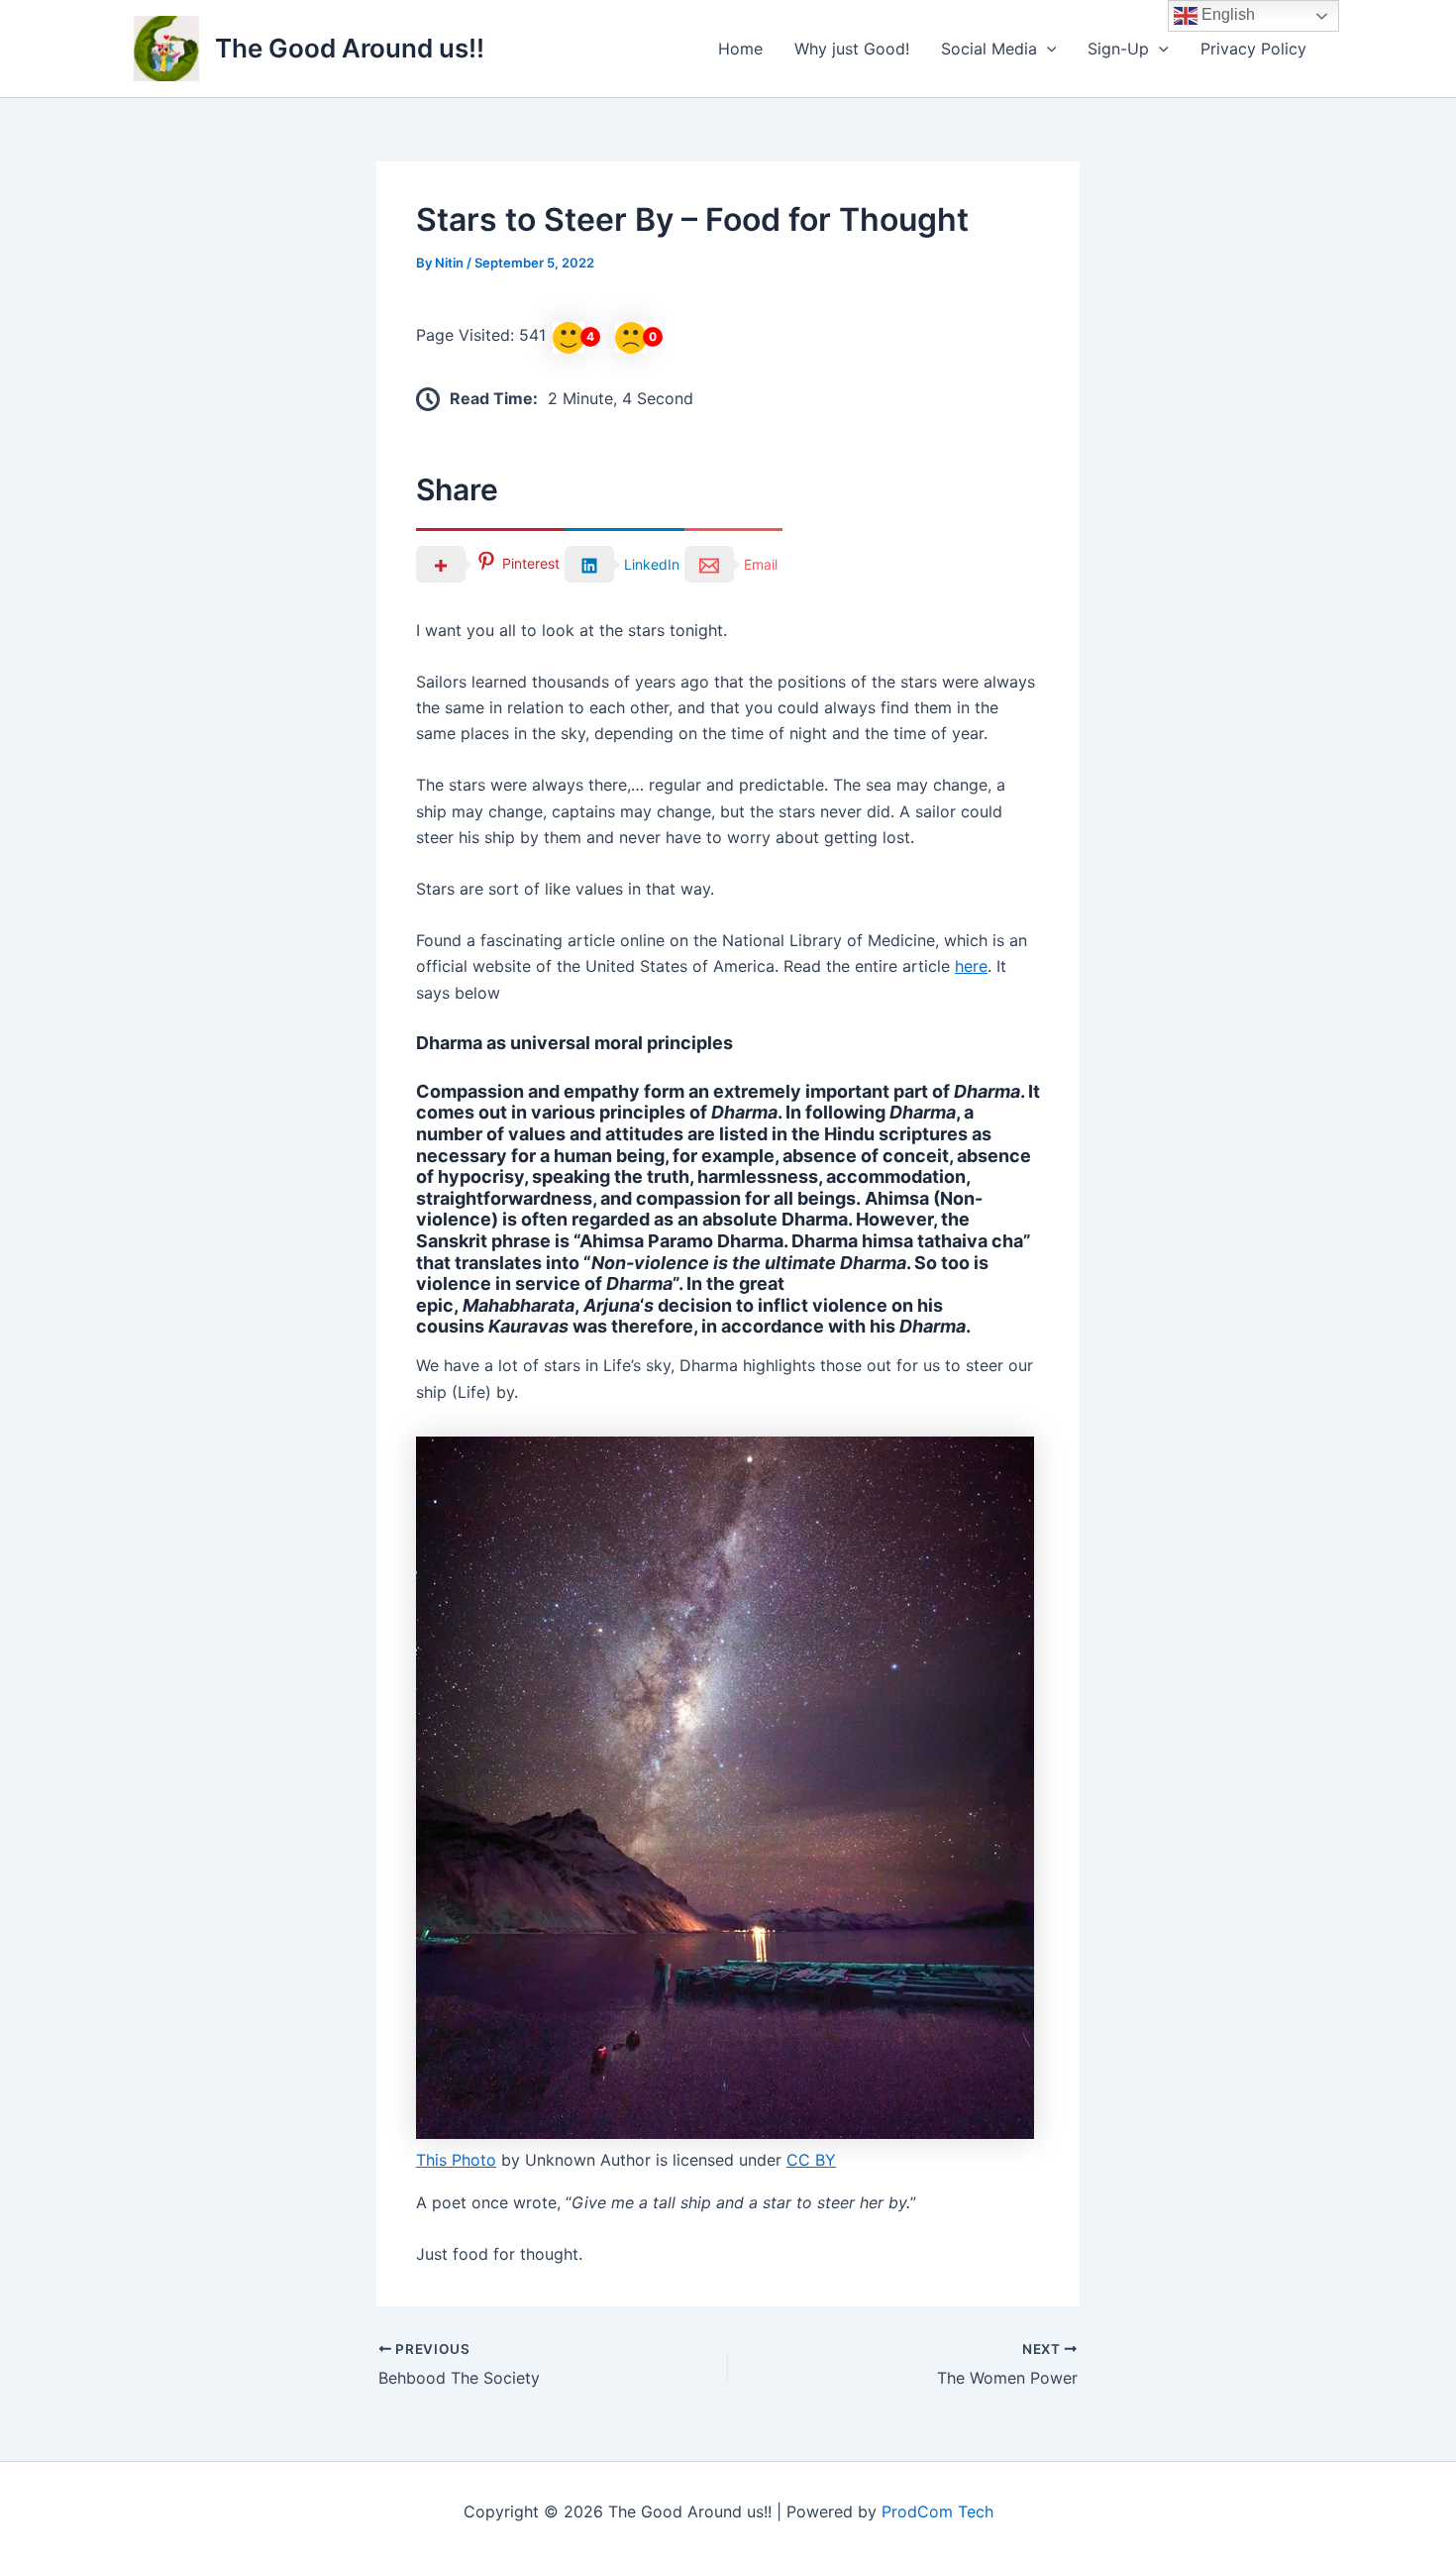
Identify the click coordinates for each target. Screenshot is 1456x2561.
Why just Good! (852, 49)
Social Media (989, 49)
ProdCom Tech (937, 2511)
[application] (1047, 49)
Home (740, 49)
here (971, 966)
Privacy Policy (1253, 49)
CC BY (811, 2160)
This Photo (456, 2160)
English (1226, 14)
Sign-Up (1118, 49)
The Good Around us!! (350, 48)
